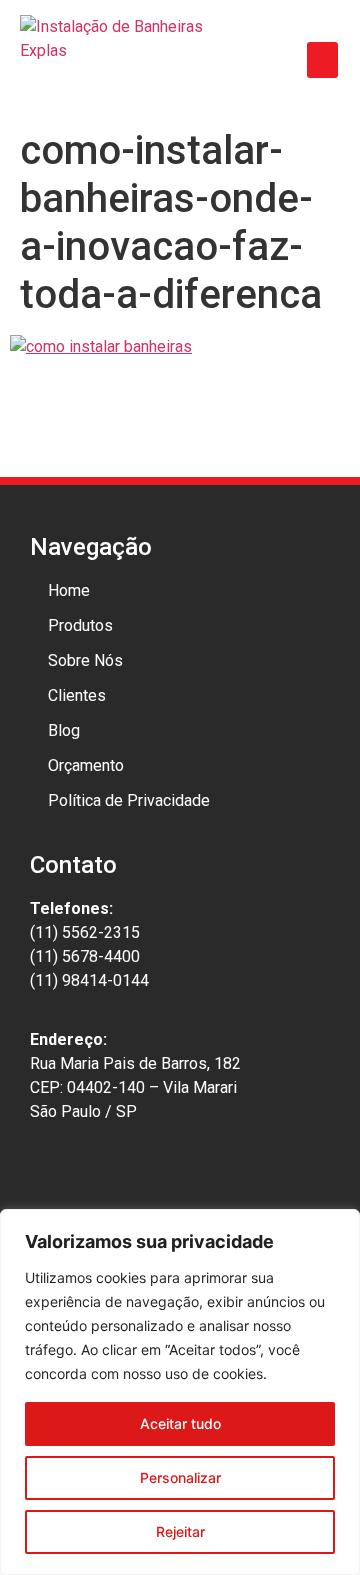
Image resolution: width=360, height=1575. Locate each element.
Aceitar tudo (180, 1423)
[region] (180, 1392)
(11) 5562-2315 (85, 932)
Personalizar (180, 1477)
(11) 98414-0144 (89, 980)
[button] (322, 60)
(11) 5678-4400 (85, 956)
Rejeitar (180, 1531)
